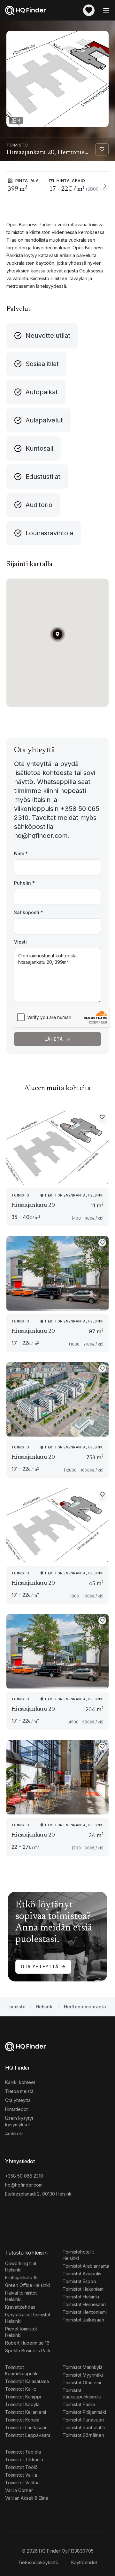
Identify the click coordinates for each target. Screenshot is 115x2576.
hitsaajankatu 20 (33, 1205)
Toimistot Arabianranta (86, 2266)
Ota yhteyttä (39, 1967)
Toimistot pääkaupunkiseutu (82, 2393)
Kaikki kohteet (20, 2082)
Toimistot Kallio (21, 2389)
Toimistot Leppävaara (28, 2435)
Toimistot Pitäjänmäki (84, 2412)
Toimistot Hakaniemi (84, 2289)
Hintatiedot (16, 2109)
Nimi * (21, 853)
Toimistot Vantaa (22, 2483)
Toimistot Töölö (21, 2467)
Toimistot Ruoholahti (84, 2427)
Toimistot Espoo (79, 2281)
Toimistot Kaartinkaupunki (22, 2370)
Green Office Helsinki (27, 2285)
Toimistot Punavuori (83, 2420)
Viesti (20, 942)
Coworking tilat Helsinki (21, 2267)
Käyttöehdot (84, 2562)
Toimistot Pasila (79, 2404)
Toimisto (16, 2007)
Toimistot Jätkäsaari (83, 2320)
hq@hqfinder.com (24, 2185)
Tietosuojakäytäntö (38, 2562)
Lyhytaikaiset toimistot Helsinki (28, 2318)
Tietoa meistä (19, 2091)
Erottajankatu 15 (21, 2277)
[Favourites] (89, 10)
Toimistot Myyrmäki (83, 2375)
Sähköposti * (29, 912)
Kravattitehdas (20, 2307)
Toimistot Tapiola (23, 2452)
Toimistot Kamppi (23, 2397)
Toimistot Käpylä (22, 2404)
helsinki (45, 2007)
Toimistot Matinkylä (83, 2367)
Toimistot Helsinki (81, 2297)
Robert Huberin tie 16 (27, 2343)
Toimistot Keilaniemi (26, 2412)
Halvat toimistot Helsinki (21, 2296)
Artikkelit (14, 2134)
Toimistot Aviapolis (82, 2274)
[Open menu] (106, 10)
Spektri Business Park (28, 2351)
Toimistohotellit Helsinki (78, 2255)
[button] (57, 634)
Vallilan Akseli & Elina (27, 2498)
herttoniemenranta (85, 2007)
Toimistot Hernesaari (84, 2304)
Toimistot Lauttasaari (26, 2427)
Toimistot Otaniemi (82, 2383)
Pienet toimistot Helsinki (21, 2332)
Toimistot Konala (22, 2420)
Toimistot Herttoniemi (85, 2312)
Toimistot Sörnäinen (83, 2435)
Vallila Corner (19, 2490)
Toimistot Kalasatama (27, 2381)
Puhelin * (24, 883)
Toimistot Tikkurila (24, 2459)
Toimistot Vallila (21, 2475)
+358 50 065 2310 (24, 2176)
